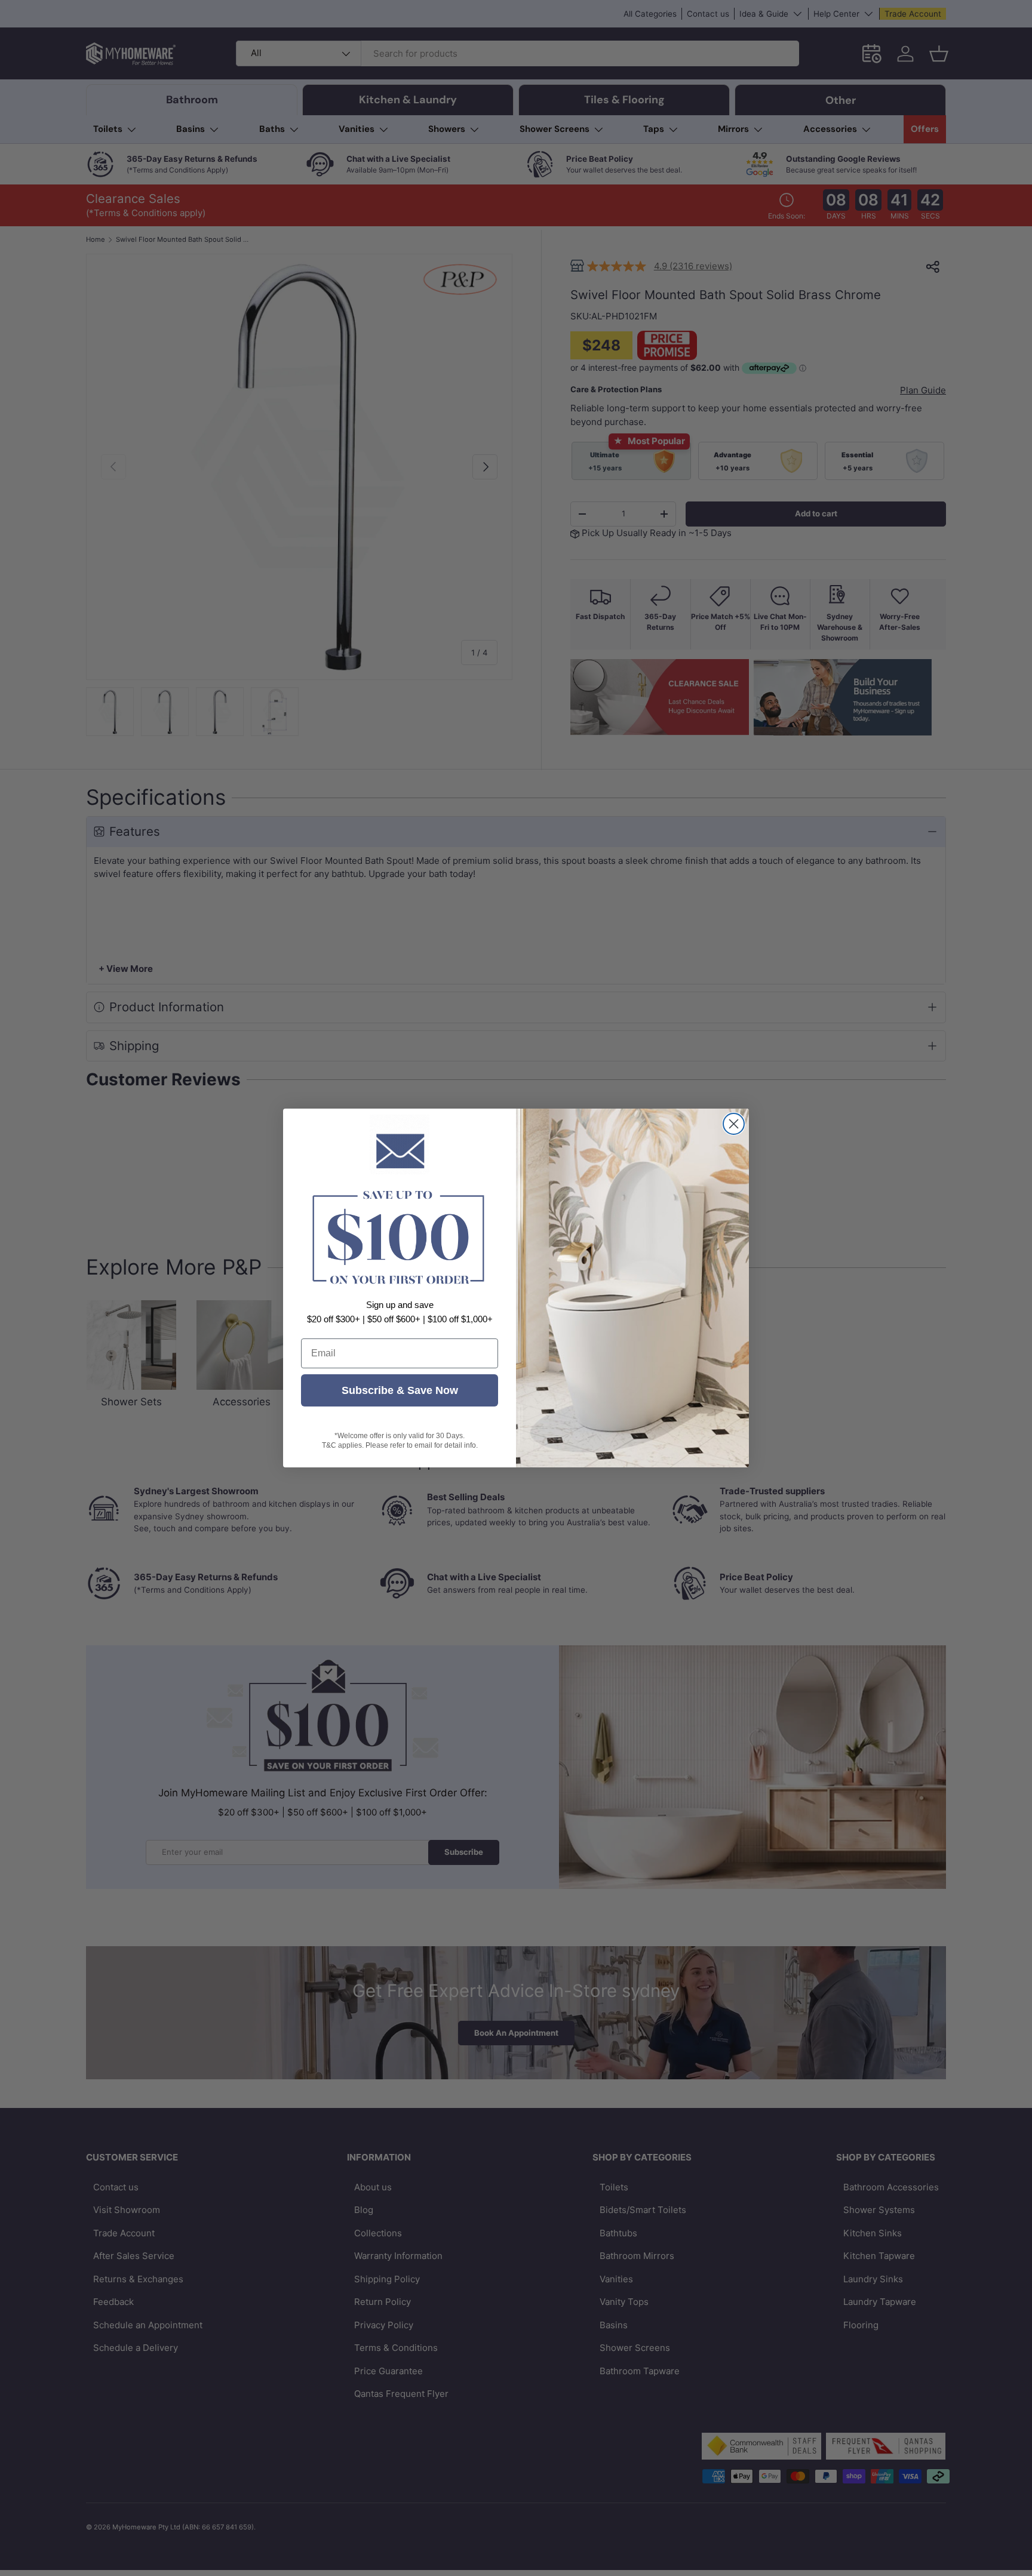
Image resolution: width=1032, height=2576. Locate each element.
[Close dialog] (734, 1124)
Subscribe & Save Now (400, 1390)
